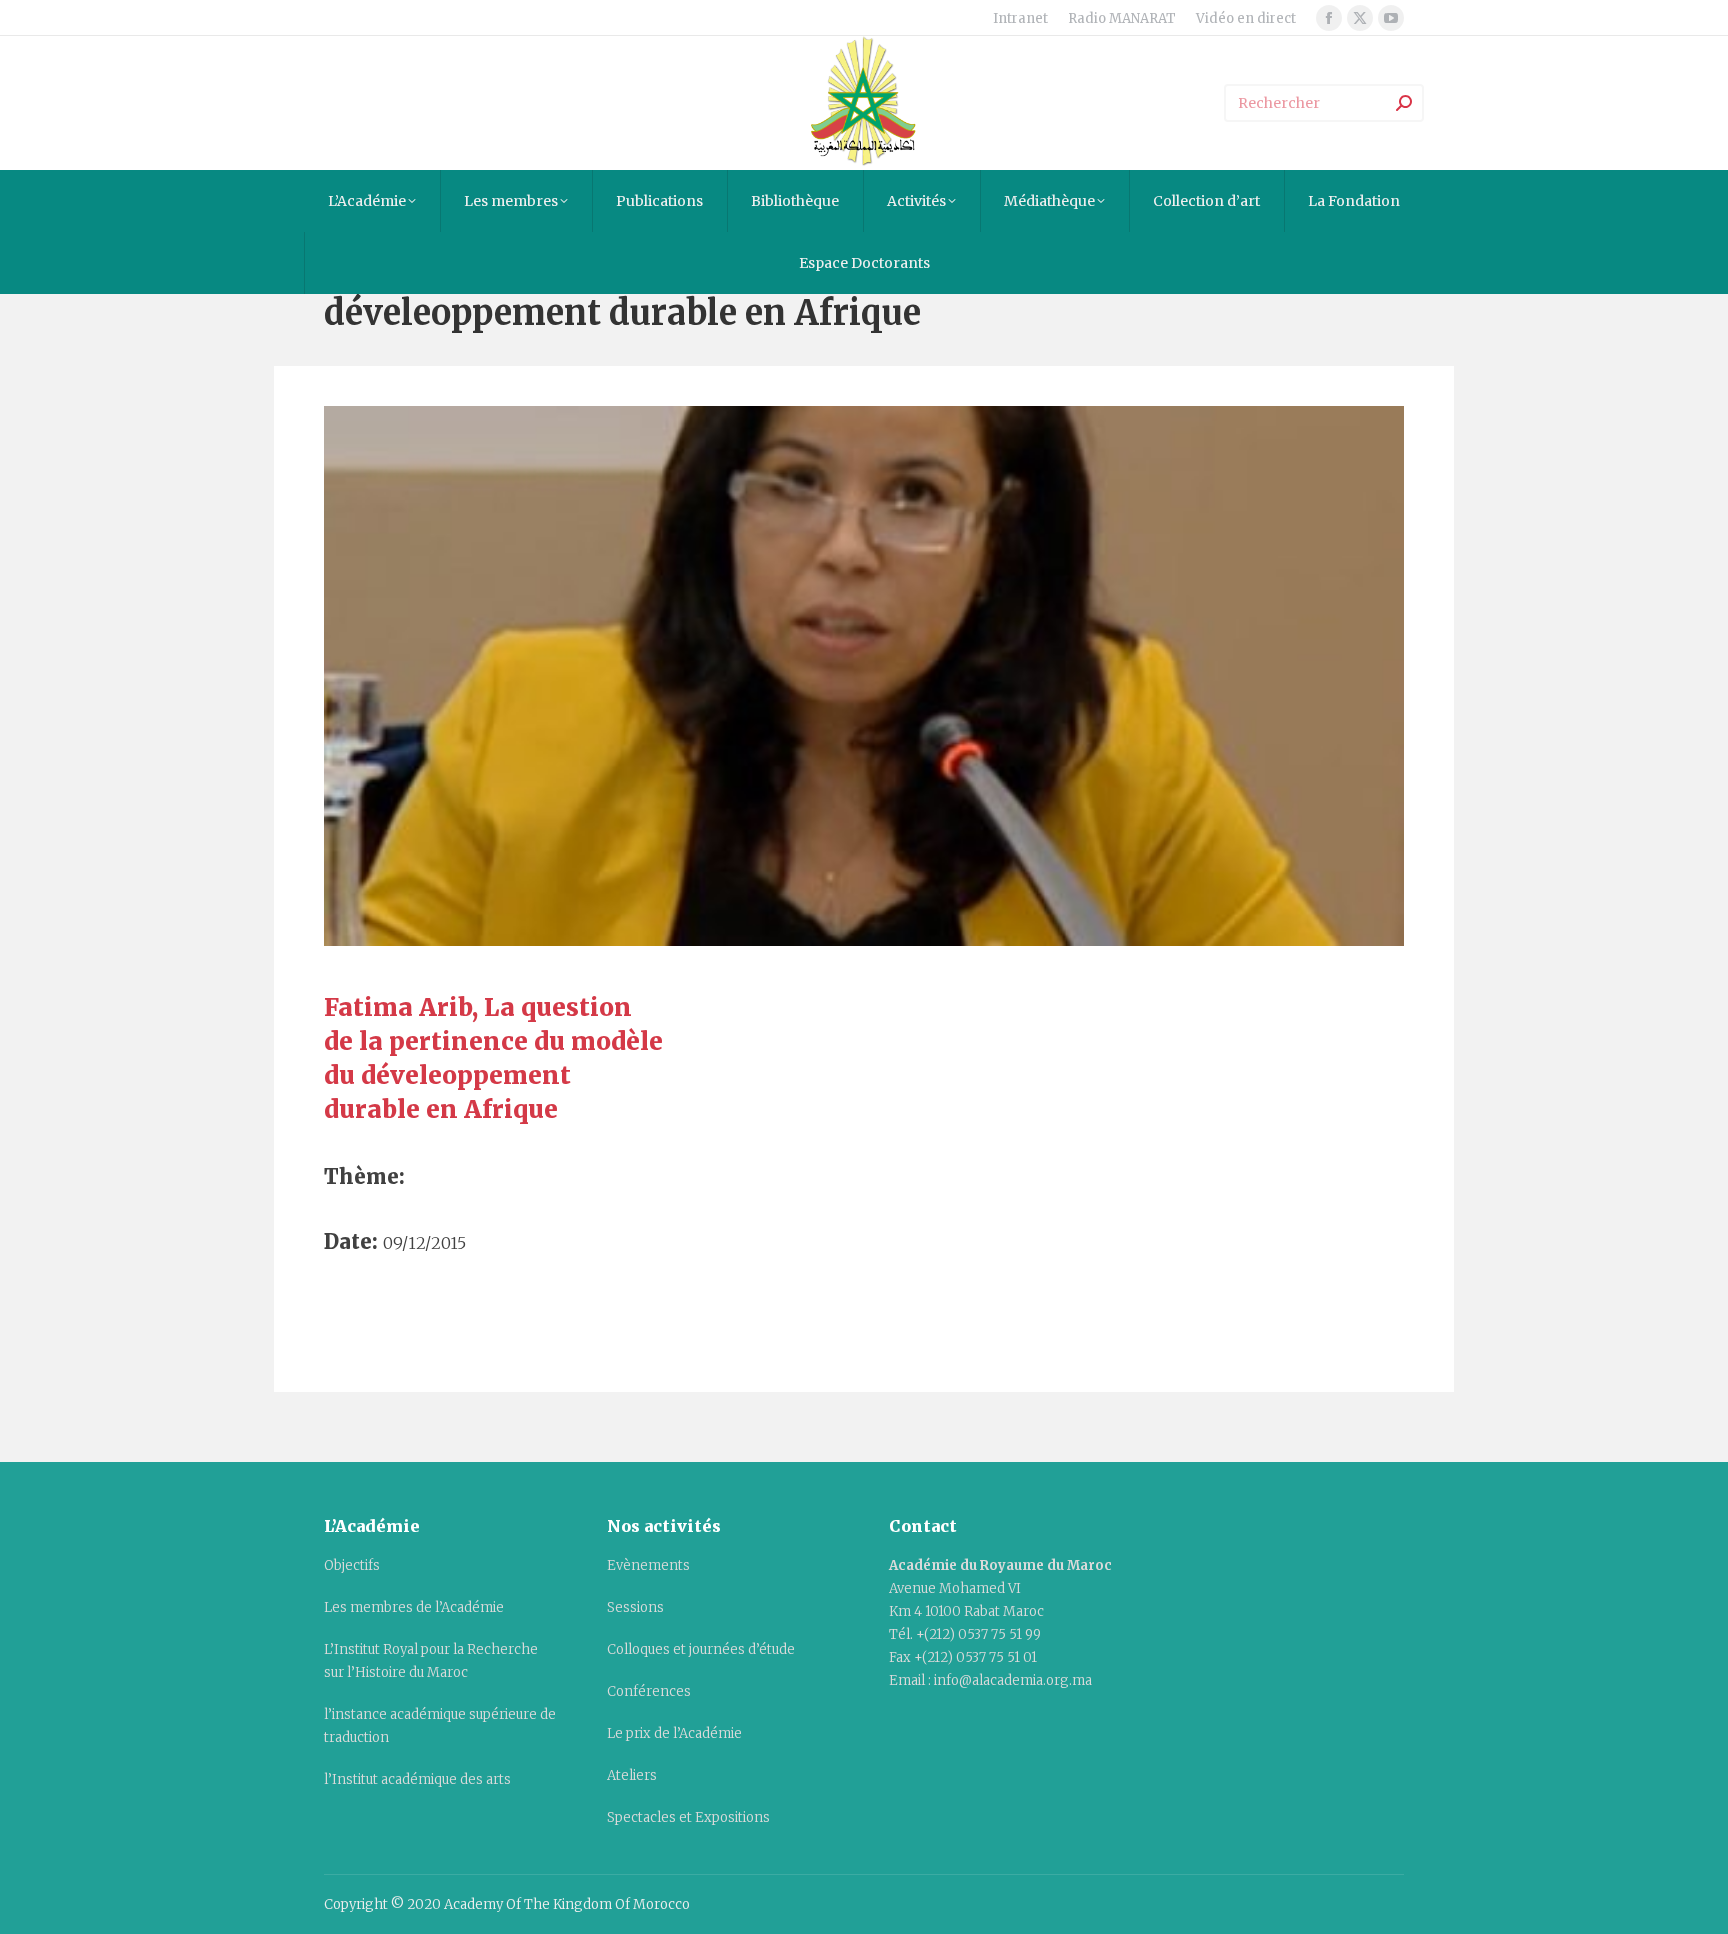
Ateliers (632, 1775)
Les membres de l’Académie (414, 1607)
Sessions (635, 1607)
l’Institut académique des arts (417, 1779)
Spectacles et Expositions (688, 1817)
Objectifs (352, 1565)
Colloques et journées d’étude (701, 1649)
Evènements (648, 1565)
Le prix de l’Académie (674, 1733)
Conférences (649, 1691)
